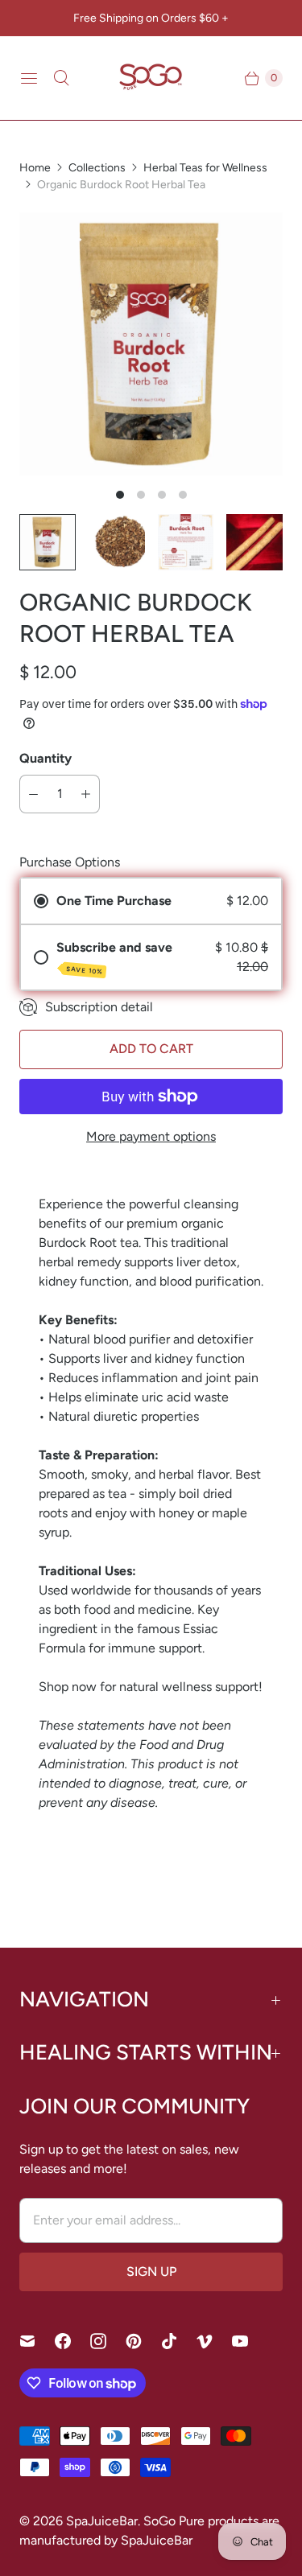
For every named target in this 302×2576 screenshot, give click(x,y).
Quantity (46, 758)
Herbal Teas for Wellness (205, 168)
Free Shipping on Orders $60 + (151, 18)
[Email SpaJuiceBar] (37, 2341)
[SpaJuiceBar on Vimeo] (214, 2341)
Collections (97, 168)
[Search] (61, 78)
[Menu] (29, 78)
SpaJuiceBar (102, 2521)
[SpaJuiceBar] (151, 78)
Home (35, 168)
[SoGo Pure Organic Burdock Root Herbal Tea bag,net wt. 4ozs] (151, 344)
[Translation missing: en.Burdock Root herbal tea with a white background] (117, 542)
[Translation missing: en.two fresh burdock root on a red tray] (254, 542)
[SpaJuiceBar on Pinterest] (143, 2341)
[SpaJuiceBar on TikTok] (179, 2341)
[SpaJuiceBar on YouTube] (250, 2341)
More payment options (151, 1136)
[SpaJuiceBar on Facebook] (72, 2341)
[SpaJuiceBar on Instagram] (108, 2341)
